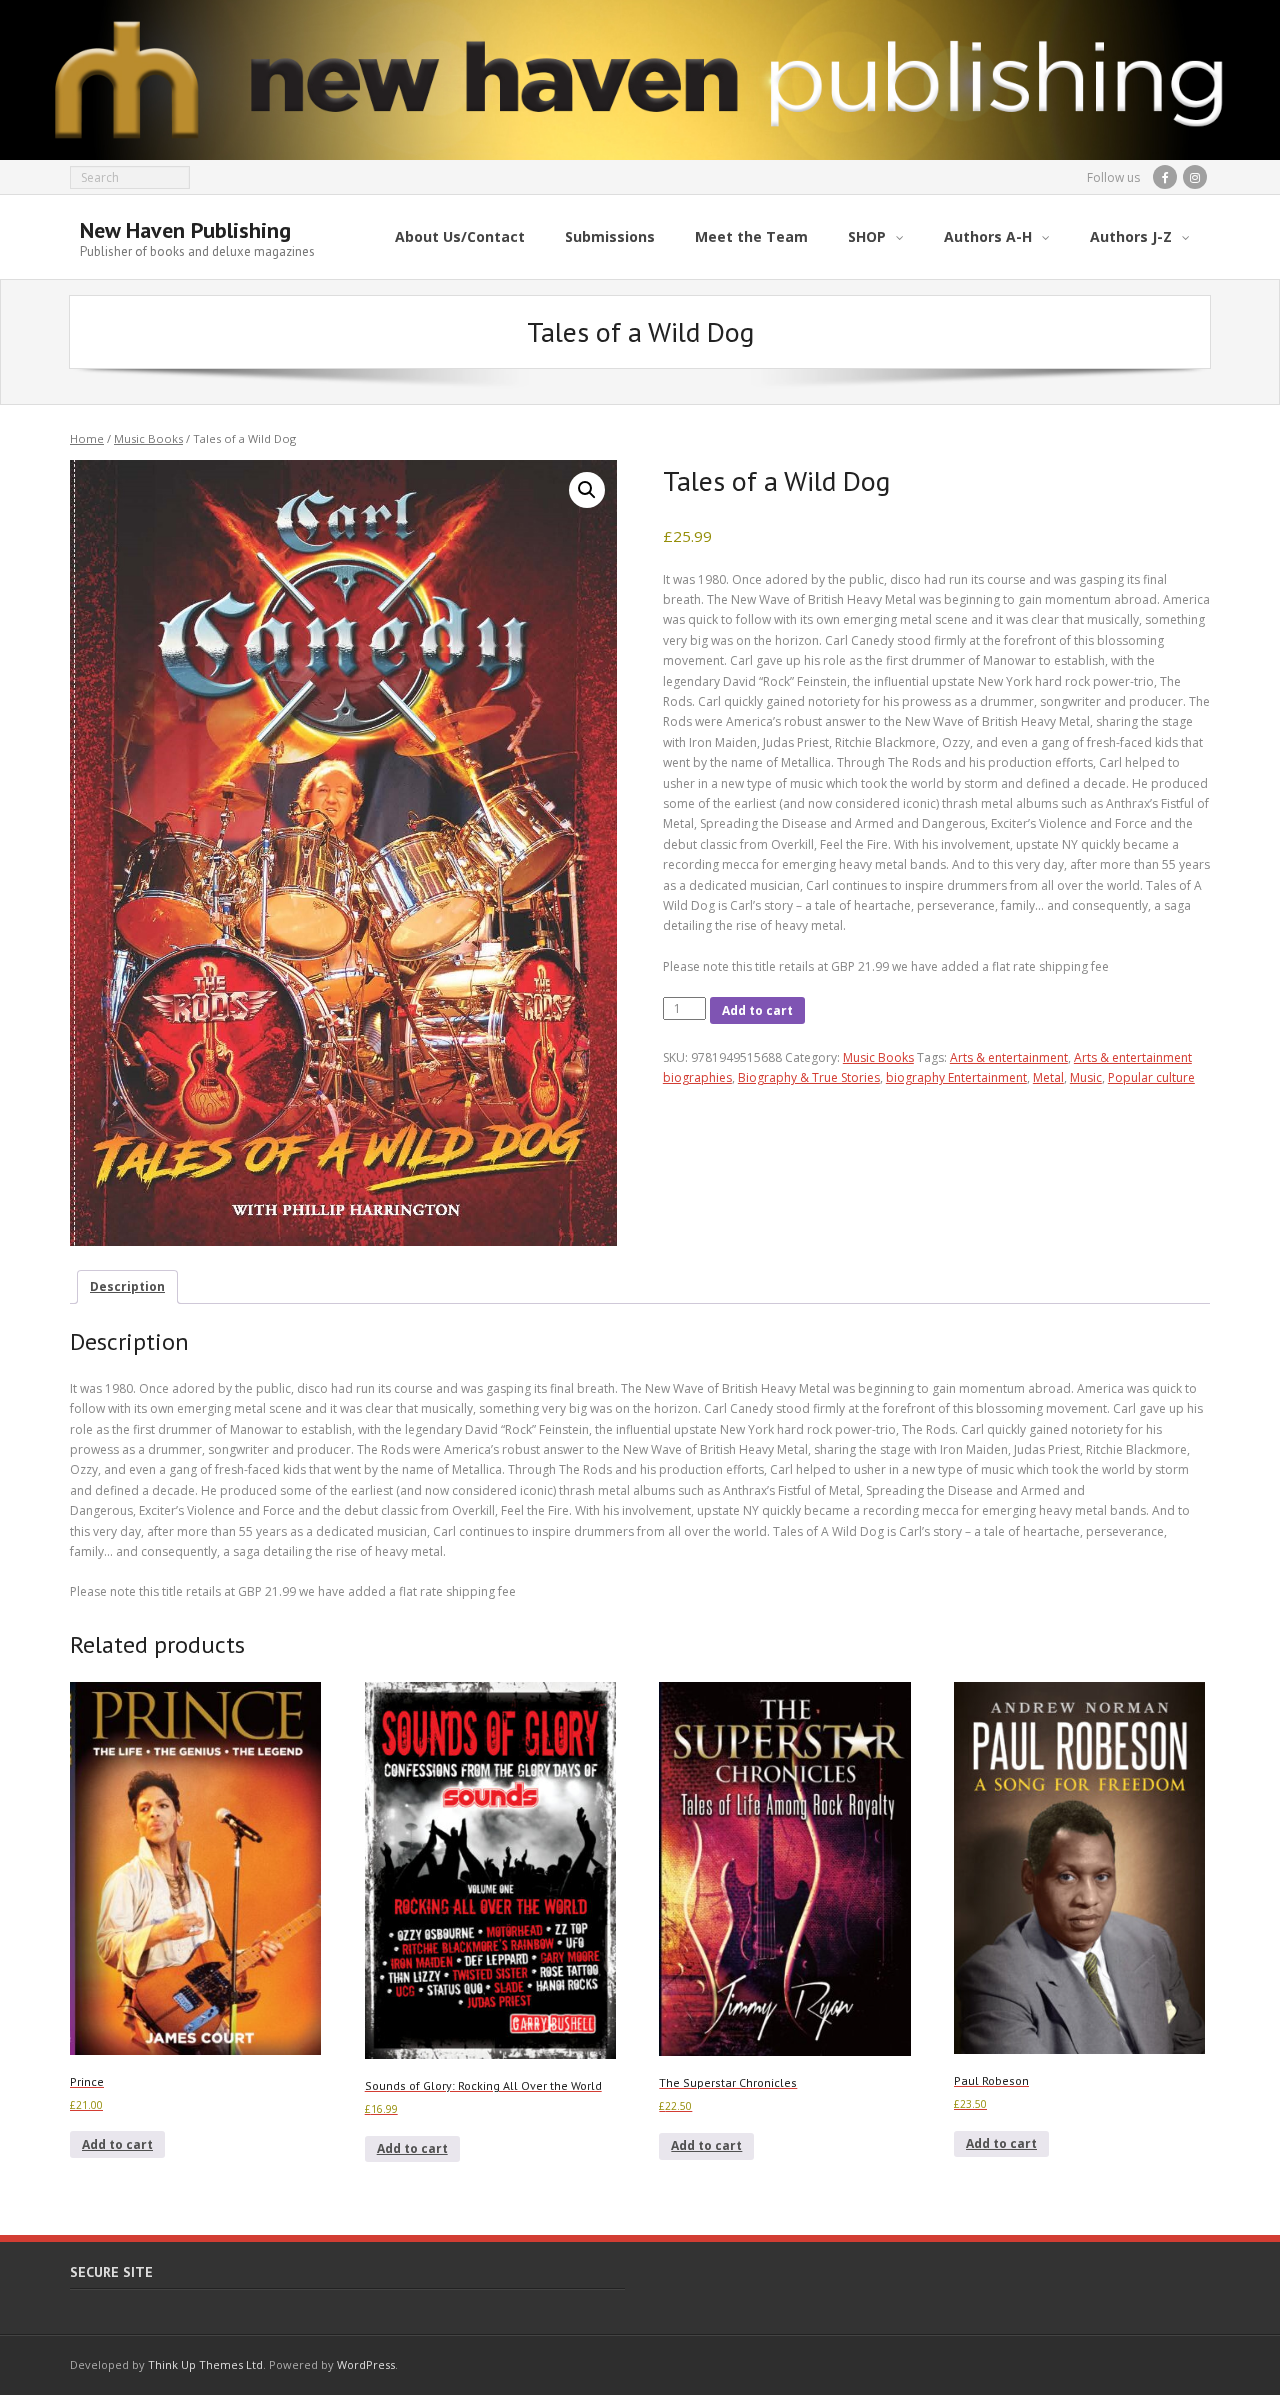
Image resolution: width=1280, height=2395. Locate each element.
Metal (1048, 1077)
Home (87, 438)
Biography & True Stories (809, 1077)
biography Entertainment (956, 1077)
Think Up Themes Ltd (205, 2364)
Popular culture (1151, 1077)
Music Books (148, 438)
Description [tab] (127, 1286)
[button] (587, 490)
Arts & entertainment (1009, 1057)
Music (1086, 1077)
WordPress (366, 2364)
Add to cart (757, 1010)
